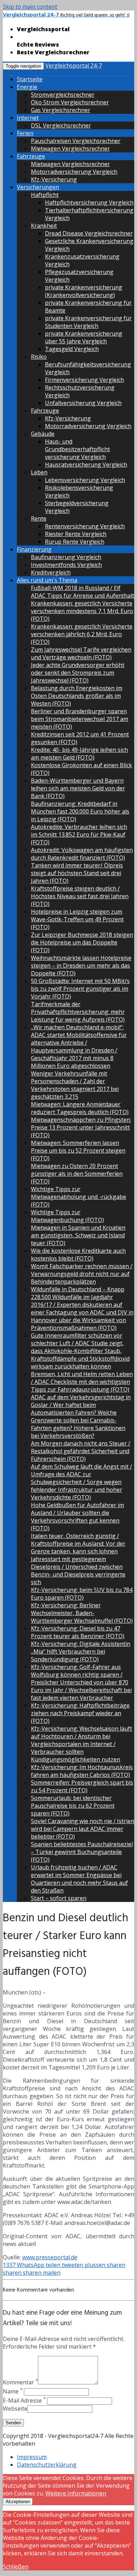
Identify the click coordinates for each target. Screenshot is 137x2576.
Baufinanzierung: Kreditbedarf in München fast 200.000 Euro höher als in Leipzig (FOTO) (80, 811)
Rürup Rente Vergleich (75, 542)
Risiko (39, 357)
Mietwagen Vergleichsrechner (70, 149)
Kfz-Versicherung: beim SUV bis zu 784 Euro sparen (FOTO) (82, 1594)
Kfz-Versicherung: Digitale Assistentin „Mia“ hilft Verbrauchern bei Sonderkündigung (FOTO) (81, 1651)
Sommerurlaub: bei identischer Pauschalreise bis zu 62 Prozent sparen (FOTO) (73, 1806)
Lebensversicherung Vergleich (85, 480)
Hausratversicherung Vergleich (86, 465)
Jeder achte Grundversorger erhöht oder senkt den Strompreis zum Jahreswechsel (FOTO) (78, 673)
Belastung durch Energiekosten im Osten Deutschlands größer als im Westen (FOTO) (77, 696)
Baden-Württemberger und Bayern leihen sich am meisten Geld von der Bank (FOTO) (78, 788)
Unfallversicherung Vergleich (83, 403)
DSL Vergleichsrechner (61, 125)
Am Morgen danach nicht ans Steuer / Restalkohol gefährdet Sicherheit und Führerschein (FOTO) (81, 1451)
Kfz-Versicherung (54, 179)
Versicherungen (38, 187)
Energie (27, 87)
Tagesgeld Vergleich (72, 349)
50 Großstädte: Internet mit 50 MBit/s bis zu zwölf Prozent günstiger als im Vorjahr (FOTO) (80, 989)
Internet (28, 118)
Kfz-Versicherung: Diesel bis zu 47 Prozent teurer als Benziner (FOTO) (78, 1632)
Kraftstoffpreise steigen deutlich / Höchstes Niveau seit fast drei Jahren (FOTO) (80, 896)
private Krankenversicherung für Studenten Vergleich (88, 322)
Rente (39, 518)
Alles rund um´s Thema (47, 580)
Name (13, 2391)
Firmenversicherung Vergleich (84, 380)
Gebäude (43, 434)
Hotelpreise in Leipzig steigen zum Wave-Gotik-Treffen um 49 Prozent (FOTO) (77, 919)
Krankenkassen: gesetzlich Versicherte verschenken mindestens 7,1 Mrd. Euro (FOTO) (82, 611)
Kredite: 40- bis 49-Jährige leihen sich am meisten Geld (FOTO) (79, 754)
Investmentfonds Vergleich (66, 565)
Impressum (32, 2457)
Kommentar (20, 2382)
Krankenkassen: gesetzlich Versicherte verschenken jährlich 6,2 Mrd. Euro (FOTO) (82, 634)
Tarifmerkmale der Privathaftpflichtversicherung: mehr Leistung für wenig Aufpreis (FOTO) (78, 1012)
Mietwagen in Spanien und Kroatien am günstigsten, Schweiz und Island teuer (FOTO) (78, 1235)
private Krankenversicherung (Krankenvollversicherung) (84, 291)
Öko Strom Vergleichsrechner (70, 102)
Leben (39, 472)
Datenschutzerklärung (47, 2465)
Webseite (15, 2409)
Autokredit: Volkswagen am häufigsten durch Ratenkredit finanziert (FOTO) (82, 854)
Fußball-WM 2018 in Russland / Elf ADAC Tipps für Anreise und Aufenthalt (83, 592)
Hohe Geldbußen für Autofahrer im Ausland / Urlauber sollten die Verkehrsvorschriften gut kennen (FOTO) (77, 1517)
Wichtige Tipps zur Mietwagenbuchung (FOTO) (67, 1216)
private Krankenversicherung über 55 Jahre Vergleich (84, 337)
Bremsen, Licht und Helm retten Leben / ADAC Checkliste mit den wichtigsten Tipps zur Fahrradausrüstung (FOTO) (82, 1382)
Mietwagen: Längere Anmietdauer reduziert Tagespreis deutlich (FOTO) (80, 1108)
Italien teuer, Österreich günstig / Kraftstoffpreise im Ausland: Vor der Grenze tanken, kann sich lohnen (78, 1544)
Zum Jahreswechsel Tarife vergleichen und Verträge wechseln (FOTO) (81, 653)
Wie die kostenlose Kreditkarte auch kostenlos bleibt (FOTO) (78, 1255)
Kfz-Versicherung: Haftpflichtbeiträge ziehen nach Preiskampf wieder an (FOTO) (80, 1713)
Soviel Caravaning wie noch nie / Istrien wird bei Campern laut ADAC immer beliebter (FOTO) (83, 1829)
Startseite (30, 79)
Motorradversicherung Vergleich (74, 172)
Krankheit (44, 226)
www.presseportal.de (50, 2257)
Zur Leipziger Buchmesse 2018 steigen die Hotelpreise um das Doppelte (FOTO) (82, 942)
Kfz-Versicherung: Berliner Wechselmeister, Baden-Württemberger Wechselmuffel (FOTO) (82, 1613)
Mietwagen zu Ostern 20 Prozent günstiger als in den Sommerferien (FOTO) (77, 1174)
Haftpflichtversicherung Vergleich (89, 202)
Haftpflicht (45, 195)
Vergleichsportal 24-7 (74, 66)
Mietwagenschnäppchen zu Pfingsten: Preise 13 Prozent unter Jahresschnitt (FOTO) (81, 1127)
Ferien (25, 133)
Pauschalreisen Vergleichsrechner (76, 141)
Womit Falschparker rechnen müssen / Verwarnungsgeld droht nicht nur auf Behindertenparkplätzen (82, 1274)
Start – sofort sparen (59, 1898)
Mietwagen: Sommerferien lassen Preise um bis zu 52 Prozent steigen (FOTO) (78, 1150)
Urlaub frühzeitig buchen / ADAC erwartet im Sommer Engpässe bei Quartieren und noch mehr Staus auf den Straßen (79, 1879)
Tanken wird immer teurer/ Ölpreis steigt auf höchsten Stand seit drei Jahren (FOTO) (77, 873)
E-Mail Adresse (24, 2400)
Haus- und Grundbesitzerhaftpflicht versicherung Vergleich (77, 449)
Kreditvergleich (51, 572)
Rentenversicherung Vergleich (85, 526)
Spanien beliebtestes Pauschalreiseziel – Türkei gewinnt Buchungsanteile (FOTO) (82, 1852)
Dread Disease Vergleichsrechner (89, 233)
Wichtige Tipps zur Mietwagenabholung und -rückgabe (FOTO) (79, 1197)
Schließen (16, 2567)
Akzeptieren (18, 2502)
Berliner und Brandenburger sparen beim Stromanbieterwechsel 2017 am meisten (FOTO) (80, 719)
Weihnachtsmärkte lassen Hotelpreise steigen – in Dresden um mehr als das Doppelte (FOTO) (81, 966)
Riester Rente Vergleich (76, 534)
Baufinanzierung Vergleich (66, 557)
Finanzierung (34, 549)
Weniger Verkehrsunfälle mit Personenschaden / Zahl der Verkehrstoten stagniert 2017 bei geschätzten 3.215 (75, 1085)
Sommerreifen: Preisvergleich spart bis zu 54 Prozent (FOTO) (82, 1786)
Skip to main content (30, 7)
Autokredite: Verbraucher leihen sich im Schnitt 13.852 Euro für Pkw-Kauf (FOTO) (79, 834)
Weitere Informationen (76, 2493)
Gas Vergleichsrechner (61, 110)
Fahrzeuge (31, 156)
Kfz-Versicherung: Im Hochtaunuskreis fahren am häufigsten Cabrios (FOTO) (82, 1771)
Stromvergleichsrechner (63, 95)
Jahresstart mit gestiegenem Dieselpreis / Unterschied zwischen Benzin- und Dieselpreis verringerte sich (78, 1571)
